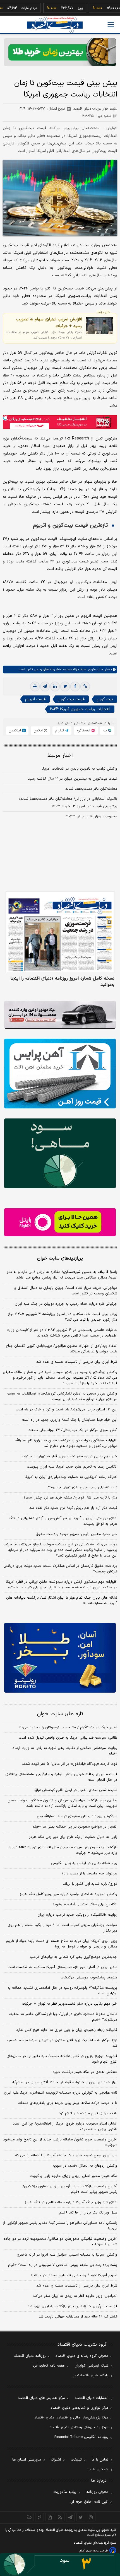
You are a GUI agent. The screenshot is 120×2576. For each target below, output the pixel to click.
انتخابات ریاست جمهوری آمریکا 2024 (80, 709)
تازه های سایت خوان (60, 1714)
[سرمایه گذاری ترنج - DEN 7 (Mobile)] (60, 52)
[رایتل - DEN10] (60, 1222)
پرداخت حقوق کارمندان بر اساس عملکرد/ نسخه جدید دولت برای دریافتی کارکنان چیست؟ (60, 1569)
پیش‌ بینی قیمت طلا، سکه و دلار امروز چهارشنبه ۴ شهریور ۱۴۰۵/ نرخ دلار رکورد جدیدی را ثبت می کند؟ (63, 1317)
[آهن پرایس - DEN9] (60, 1074)
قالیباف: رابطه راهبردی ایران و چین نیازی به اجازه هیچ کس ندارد (67, 2030)
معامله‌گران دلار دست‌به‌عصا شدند (91, 789)
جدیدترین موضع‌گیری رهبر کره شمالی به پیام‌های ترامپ (74, 1957)
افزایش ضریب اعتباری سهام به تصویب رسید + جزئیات (49, 323)
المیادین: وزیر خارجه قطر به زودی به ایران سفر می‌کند (75, 2296)
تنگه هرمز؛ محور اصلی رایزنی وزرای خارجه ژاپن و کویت (74, 2176)
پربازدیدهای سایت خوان (60, 1258)
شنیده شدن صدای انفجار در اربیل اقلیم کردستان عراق (76, 1790)
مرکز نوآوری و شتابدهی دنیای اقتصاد (79, 2408)
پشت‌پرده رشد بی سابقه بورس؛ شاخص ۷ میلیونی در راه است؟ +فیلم (63, 2265)
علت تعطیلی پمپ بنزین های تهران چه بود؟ (83, 1487)
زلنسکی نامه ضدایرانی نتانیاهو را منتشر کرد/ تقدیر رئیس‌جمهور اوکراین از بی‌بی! (60, 2226)
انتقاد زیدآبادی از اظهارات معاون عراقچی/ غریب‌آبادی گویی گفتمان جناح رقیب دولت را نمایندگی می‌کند (61, 1349)
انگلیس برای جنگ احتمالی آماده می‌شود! (85, 1905)
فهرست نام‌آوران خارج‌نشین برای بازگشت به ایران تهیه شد (72, 2306)
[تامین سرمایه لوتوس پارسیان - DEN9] (60, 1153)
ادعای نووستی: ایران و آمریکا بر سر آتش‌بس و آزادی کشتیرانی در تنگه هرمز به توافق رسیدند (63, 1521)
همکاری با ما (98, 2469)
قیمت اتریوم (35, 699)
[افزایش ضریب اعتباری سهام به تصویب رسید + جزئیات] (99, 326)
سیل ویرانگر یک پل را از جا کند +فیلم (88, 2213)
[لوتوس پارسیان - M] (60, 2565)
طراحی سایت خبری (97, 2551)
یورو (62, 8)
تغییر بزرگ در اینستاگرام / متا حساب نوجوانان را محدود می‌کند (68, 1727)
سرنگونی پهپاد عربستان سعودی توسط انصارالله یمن (77, 1816)
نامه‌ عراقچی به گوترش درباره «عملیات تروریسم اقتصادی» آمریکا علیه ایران (61, 2093)
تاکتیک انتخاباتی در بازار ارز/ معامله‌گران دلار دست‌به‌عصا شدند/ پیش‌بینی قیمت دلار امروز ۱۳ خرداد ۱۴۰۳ (68, 803)
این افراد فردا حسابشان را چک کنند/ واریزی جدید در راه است (70, 1420)
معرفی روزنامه (97, 2492)
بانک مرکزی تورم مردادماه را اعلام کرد (88, 2113)
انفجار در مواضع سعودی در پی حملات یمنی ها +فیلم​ (75, 1827)
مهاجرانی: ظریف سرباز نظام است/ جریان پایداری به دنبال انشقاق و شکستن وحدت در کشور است (66, 1291)
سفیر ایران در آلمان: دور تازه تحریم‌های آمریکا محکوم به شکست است (62, 1967)
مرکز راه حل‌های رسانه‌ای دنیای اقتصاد (79, 2427)
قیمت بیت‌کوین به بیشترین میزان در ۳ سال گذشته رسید (73, 779)
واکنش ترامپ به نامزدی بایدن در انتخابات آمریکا (79, 769)
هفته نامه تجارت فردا (48, 2366)
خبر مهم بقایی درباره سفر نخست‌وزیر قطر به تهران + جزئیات (69, 1456)
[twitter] (65, 687)
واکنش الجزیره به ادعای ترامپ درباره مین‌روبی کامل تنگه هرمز (69, 1894)
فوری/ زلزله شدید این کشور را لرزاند (90, 1884)
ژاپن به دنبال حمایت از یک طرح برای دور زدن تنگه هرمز (73, 1837)
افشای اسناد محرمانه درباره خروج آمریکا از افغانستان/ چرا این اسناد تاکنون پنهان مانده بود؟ (65, 2126)
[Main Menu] (111, 25)
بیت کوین (105, 699)
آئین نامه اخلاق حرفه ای (89, 2502)
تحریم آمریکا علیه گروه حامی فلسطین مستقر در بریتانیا (74, 2275)
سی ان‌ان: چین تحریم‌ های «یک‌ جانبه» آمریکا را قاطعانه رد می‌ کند (66, 2155)
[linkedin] (55, 687)
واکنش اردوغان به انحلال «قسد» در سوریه (85, 2166)
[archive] (29, 2517)
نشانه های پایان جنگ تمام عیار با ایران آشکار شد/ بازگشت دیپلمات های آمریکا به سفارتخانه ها (62, 1601)
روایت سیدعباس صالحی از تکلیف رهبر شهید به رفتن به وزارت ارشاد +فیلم (65, 1751)
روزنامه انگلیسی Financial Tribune (81, 2437)
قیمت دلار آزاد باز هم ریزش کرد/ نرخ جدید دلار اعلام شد (73, 1508)
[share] (50, 2517)
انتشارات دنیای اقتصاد (92, 2398)
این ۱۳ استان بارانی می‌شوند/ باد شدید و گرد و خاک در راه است (66, 1410)
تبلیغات (76, 2460)
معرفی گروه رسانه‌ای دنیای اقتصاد (82, 2356)
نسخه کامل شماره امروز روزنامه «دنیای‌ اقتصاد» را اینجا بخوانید (62, 982)
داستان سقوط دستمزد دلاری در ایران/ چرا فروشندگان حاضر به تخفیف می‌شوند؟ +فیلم (63, 2017)
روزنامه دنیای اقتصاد (30, 2356)
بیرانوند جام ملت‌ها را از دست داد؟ (89, 1874)
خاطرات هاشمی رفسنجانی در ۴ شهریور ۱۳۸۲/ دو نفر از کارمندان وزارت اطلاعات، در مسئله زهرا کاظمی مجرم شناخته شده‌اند (62, 1333)
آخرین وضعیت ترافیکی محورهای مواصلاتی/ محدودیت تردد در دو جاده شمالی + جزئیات (60, 2242)
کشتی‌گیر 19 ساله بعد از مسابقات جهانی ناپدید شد (78, 2317)
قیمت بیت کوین (71, 699)
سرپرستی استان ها (27, 2460)
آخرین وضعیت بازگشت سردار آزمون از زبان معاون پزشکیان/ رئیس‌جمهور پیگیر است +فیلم (70, 2189)
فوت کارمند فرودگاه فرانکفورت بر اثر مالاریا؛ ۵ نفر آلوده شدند (69, 1764)
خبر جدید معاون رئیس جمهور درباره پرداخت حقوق (76, 1534)
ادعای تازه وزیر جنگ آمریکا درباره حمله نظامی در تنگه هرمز (71, 2202)
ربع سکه (114, 8)
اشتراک (56, 2460)
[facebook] (75, 687)
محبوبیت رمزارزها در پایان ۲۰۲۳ (92, 816)
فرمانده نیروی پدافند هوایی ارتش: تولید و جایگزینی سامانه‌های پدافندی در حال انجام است (61, 1777)
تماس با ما (100, 2460)
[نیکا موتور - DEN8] (60, 1015)
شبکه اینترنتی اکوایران (91, 2366)
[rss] (60, 2517)
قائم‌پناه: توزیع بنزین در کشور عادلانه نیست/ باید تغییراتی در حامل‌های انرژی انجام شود (62, 2059)
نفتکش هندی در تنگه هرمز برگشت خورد (85, 2072)
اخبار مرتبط (60, 756)
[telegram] (45, 687)
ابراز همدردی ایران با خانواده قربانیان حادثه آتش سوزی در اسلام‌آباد (64, 2082)
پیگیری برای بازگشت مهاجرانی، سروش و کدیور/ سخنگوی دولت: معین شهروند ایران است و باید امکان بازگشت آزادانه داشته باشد (62, 1803)
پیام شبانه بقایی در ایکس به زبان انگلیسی (84, 1863)
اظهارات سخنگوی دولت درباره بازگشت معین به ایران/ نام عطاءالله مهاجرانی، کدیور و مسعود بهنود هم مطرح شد (66, 1443)
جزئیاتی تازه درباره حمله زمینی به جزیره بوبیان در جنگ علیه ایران (66, 1304)
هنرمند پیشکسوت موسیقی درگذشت (89, 1978)
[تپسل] (6, 418)
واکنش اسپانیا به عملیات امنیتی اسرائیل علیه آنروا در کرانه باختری (67, 2255)
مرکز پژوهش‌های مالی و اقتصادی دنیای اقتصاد (71, 2418)
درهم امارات (11, 8)
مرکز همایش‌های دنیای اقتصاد (41, 2398)
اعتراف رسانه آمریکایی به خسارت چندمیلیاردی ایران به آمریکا (71, 1477)
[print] (35, 687)
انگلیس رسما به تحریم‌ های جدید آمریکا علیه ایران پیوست (72, 1467)
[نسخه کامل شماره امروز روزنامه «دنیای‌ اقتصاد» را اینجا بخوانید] (60, 932)
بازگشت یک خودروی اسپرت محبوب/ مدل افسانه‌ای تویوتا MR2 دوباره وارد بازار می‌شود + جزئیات (63, 1850)
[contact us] (39, 2517)
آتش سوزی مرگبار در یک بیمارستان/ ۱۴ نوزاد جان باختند (73, 1430)
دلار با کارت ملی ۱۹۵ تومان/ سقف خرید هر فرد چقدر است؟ (70, 1498)
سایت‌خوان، (94, 670)
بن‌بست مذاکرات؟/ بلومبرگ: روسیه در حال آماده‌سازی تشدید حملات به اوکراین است (62, 1991)
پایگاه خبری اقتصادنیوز (91, 2376)
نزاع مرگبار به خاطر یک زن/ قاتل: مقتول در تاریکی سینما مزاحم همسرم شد (62, 2043)
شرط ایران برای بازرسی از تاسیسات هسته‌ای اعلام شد (77, 1362)
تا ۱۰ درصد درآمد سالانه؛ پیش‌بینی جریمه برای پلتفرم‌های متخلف (67, 2103)
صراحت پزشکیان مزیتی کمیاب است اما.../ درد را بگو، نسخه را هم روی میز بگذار (62, 1928)
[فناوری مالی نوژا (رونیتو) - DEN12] (60, 1658)
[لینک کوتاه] (85, 687)
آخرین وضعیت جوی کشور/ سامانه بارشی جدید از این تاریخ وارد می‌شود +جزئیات (60, 2142)
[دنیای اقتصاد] (55, 25)
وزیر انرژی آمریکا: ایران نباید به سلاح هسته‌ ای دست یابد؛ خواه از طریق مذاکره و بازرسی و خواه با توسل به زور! (62, 1944)
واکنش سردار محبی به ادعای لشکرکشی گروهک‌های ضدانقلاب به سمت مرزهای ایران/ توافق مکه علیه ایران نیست (62, 1396)
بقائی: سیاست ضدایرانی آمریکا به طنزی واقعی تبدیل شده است (68, 1738)
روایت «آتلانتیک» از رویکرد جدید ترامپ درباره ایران (77, 1915)
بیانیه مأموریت (65, 2492)
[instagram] (91, 2517)
